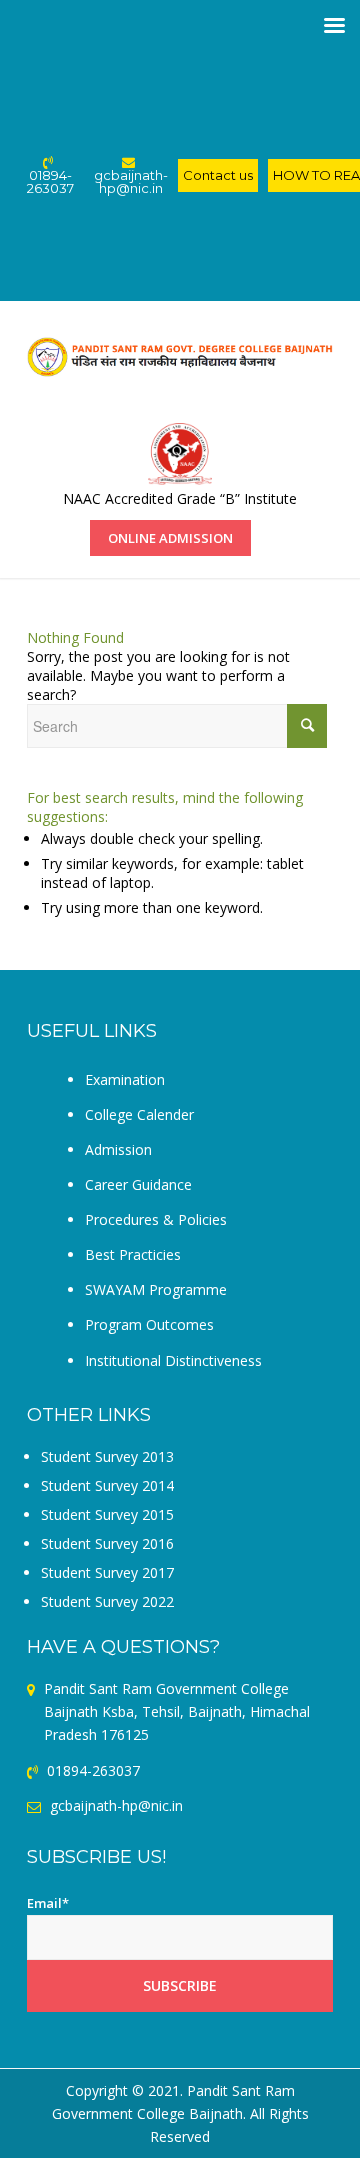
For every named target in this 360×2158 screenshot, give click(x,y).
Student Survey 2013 (107, 1456)
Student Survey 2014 (107, 1485)
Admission (118, 1149)
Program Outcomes (149, 1324)
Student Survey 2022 (107, 1601)
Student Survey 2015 (107, 1514)
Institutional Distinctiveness (173, 1360)
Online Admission (170, 538)
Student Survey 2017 (107, 1572)
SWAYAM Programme (156, 1289)
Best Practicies (133, 1254)
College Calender (139, 1114)
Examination (125, 1079)
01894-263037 (50, 181)
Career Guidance (138, 1184)
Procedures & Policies (156, 1219)
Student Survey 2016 (107, 1543)
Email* (48, 1903)
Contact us (218, 175)
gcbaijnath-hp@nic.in (131, 181)
